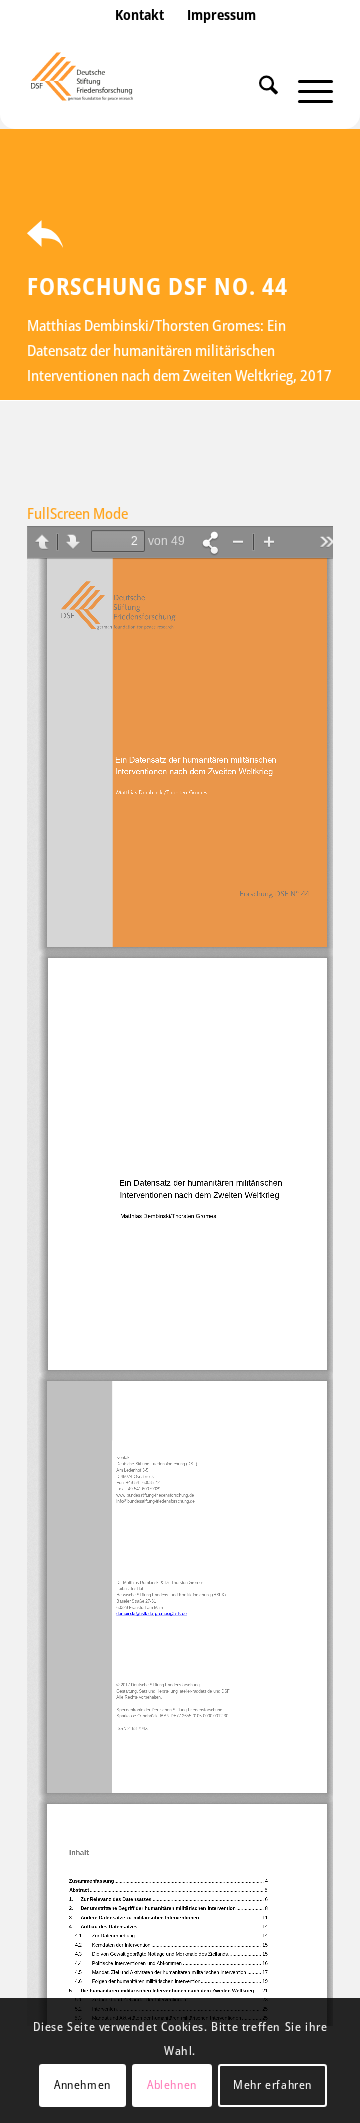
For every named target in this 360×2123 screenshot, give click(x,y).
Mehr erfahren (272, 2084)
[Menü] (305, 89)
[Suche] (258, 89)
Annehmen (82, 2084)
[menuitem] (139, 35)
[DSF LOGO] (149, 89)
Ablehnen (172, 2084)
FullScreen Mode (77, 513)
